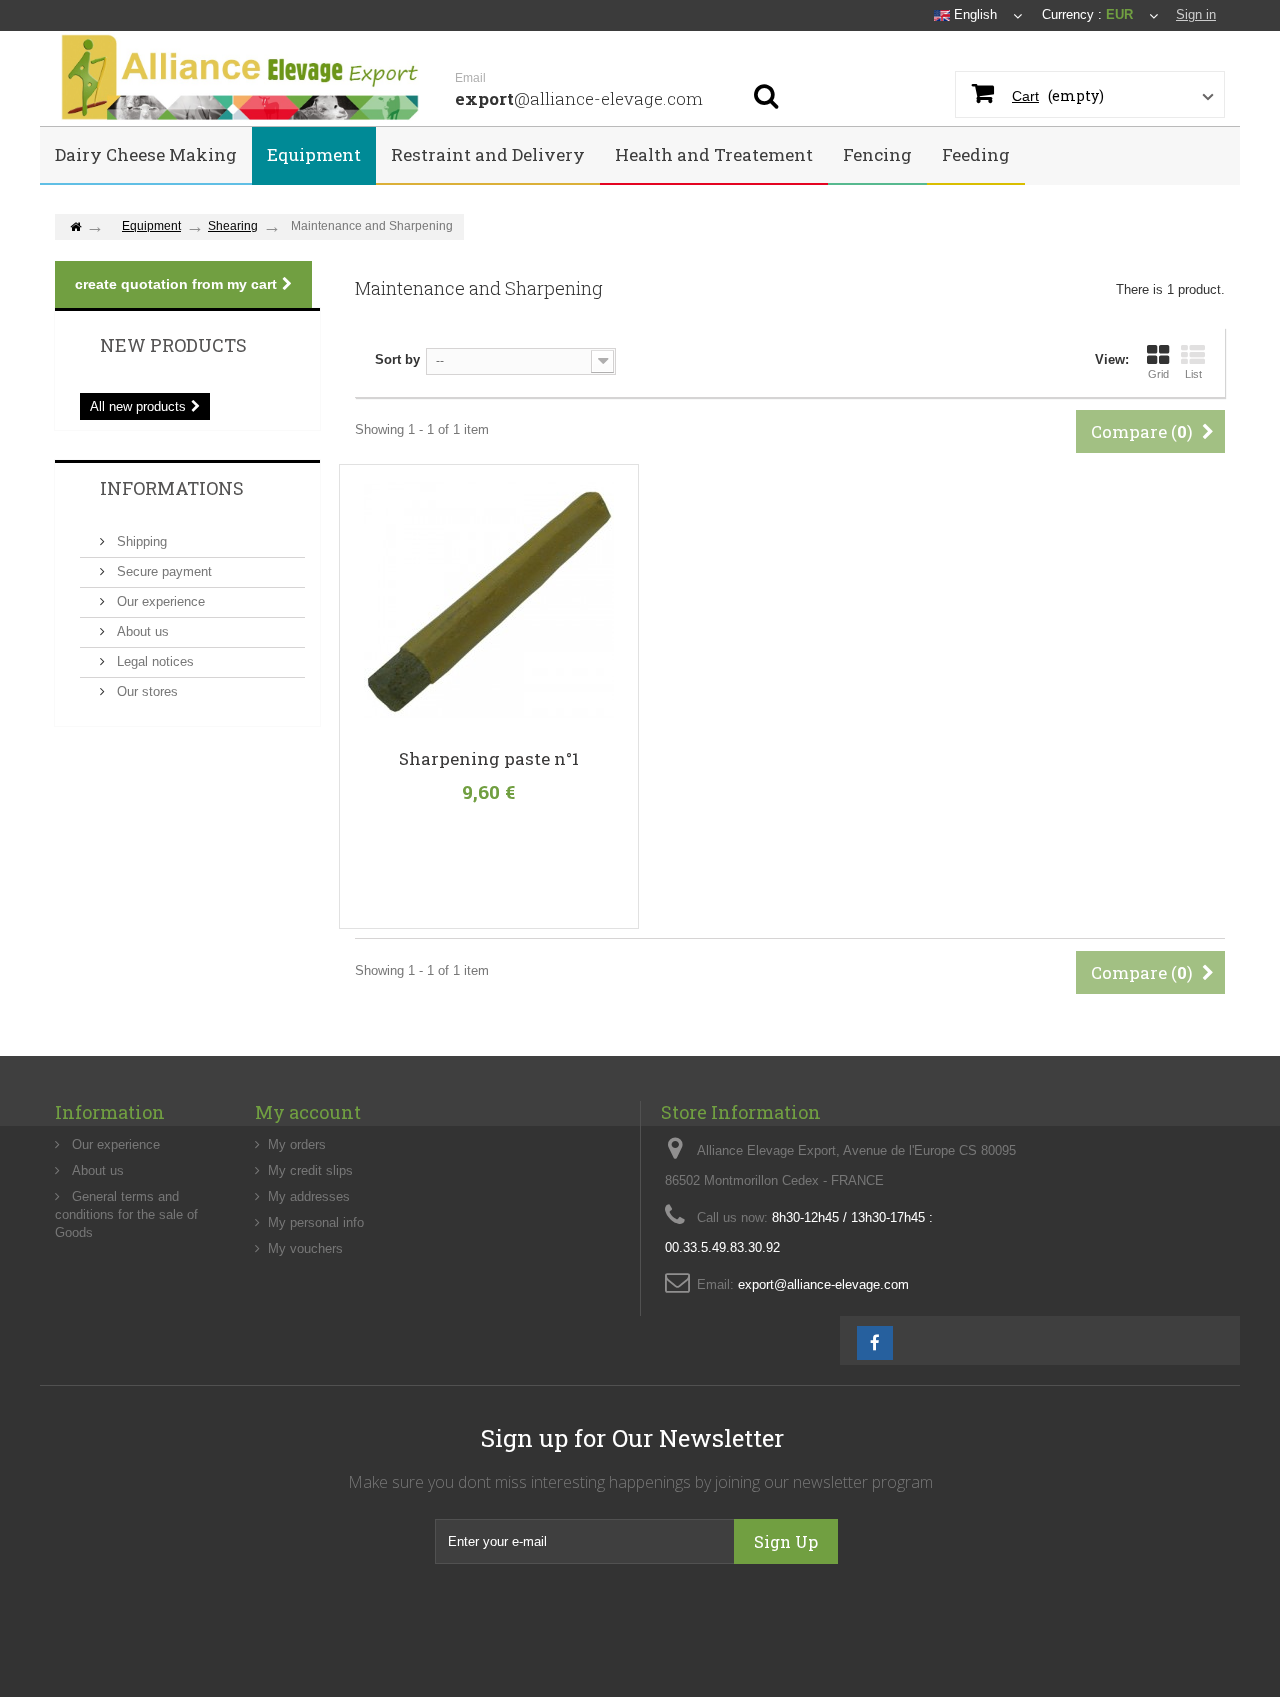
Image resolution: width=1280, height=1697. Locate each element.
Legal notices (153, 661)
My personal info (316, 1222)
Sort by (397, 359)
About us (141, 631)
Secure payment (162, 571)
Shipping (140, 541)
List (1193, 374)
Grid (1158, 374)
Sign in (1196, 14)
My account (308, 1112)
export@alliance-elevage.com (823, 1284)
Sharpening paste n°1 (489, 759)
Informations (172, 488)
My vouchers (305, 1248)
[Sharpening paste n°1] (489, 601)
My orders (297, 1144)
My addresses (309, 1196)
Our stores (145, 691)
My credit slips (310, 1170)
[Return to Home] (75, 227)
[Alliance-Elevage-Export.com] (240, 78)
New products (173, 345)
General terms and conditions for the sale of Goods (126, 1214)
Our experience (159, 601)
